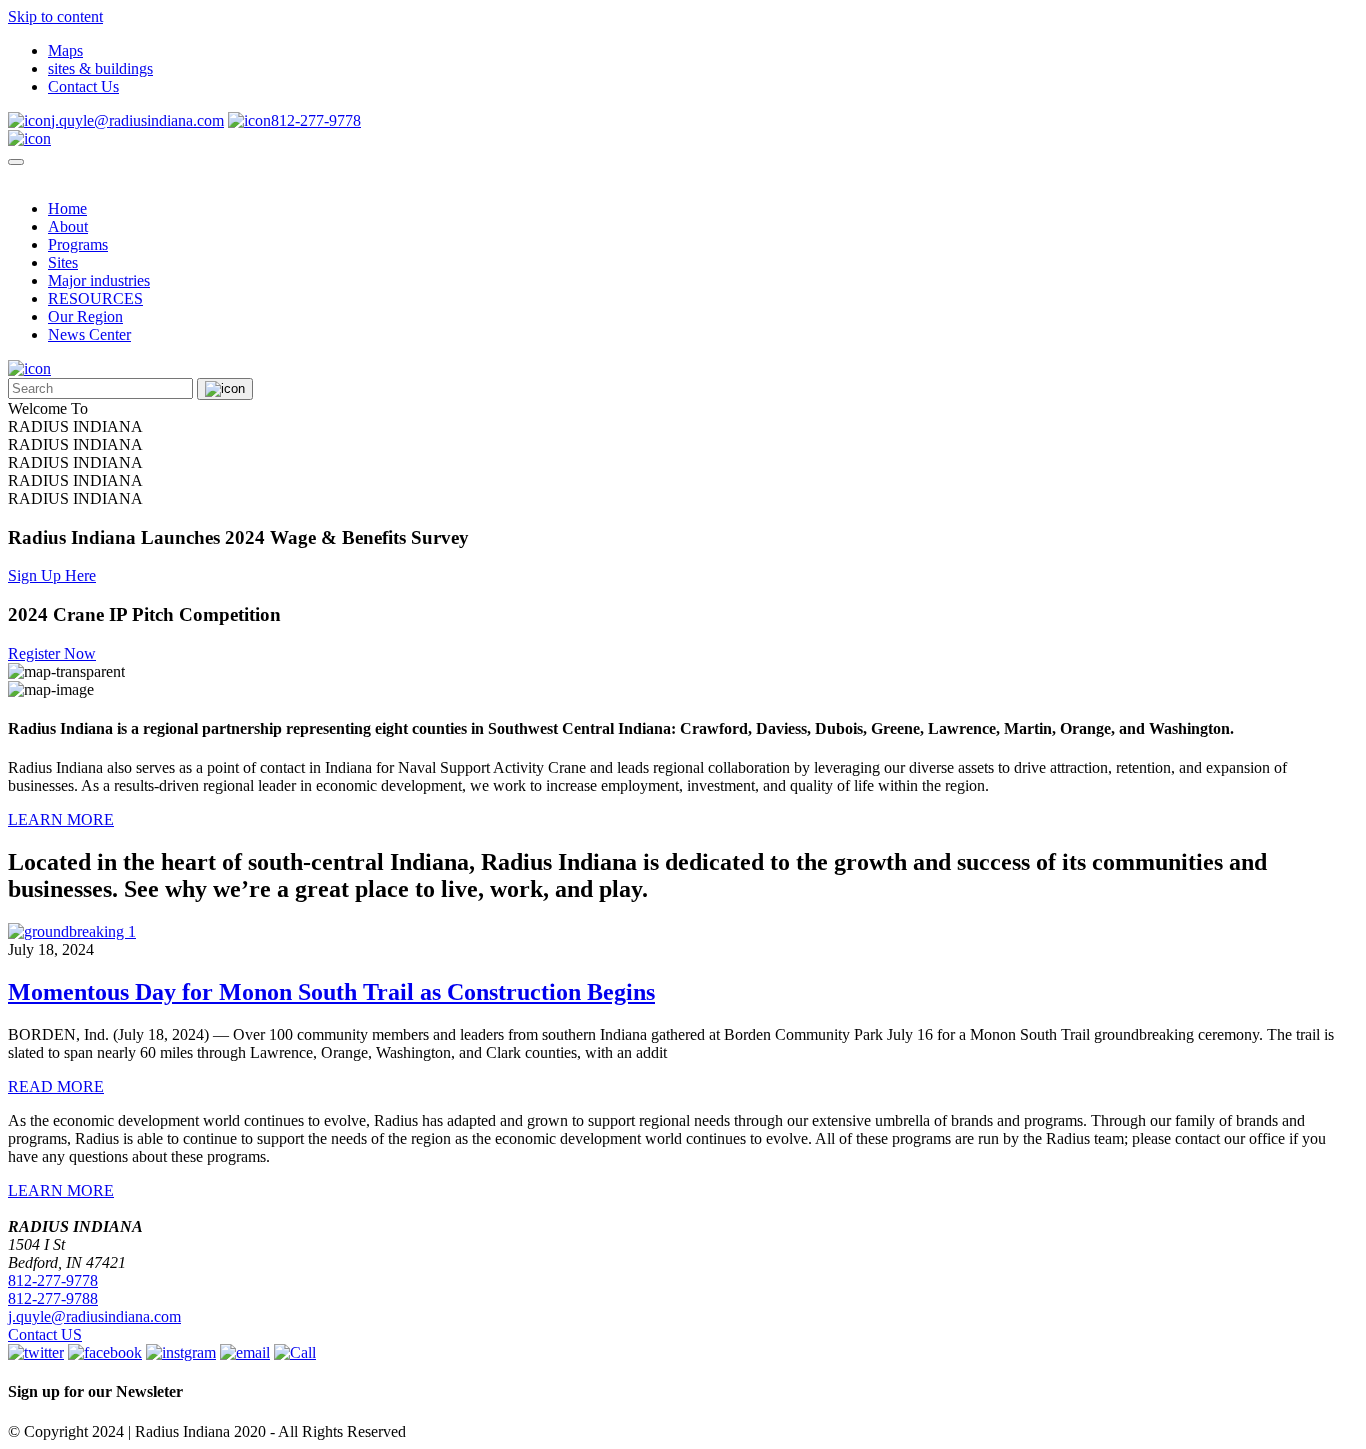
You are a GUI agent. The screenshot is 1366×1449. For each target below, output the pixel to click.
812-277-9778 (316, 120)
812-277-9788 (53, 1298)
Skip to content (55, 16)
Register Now (52, 653)
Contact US (45, 1334)
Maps (65, 50)
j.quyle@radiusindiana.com (137, 120)
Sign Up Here (52, 575)
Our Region (85, 316)
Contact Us (83, 86)
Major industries (99, 280)
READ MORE (56, 1086)
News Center (89, 334)
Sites (63, 262)
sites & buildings (100, 68)
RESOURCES (95, 298)
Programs (78, 244)
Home (67, 208)
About (68, 226)
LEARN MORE (61, 819)
